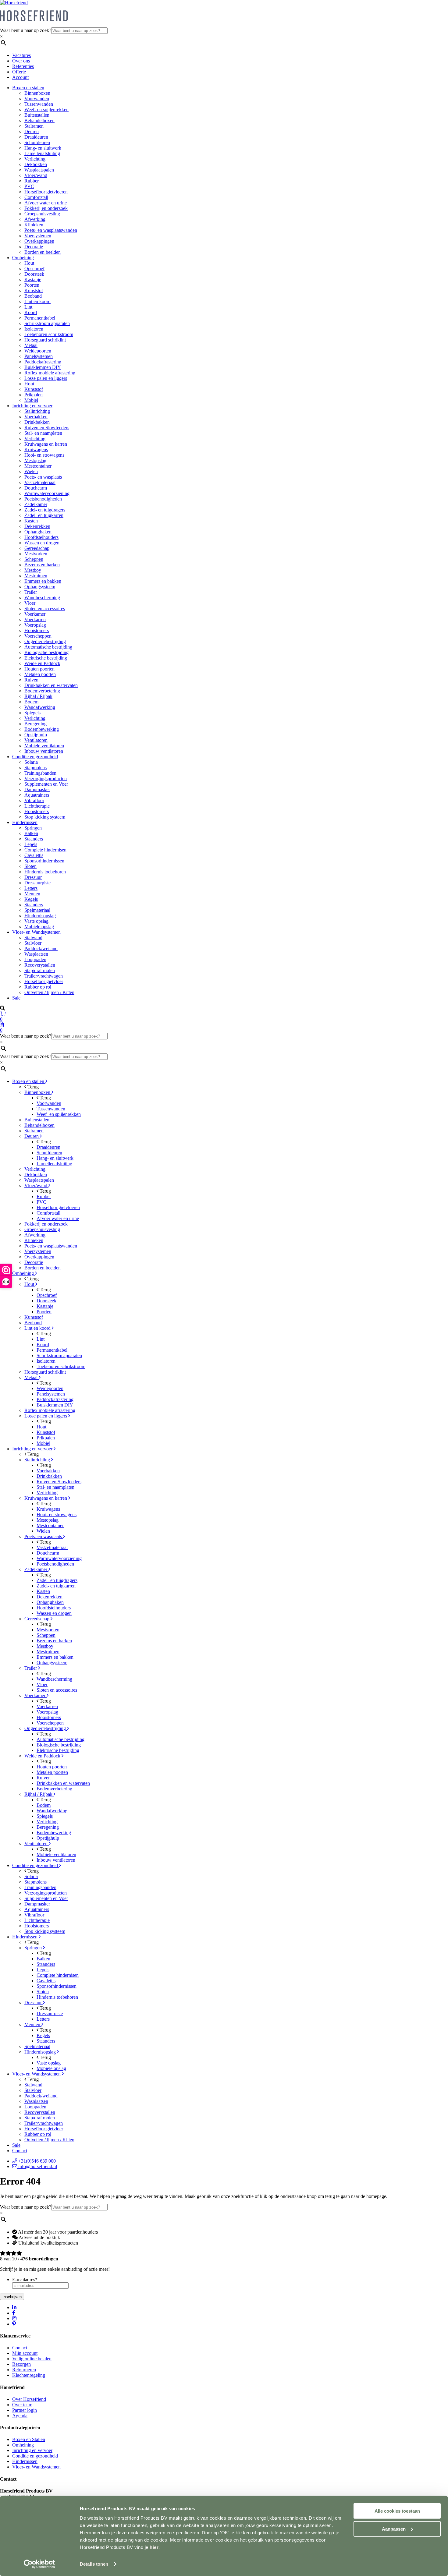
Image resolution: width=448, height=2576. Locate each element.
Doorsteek (34, 274)
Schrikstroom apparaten (47, 323)
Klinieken (34, 225)
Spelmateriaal (37, 910)
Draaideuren (36, 137)
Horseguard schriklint (45, 340)
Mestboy (33, 570)
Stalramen (34, 126)
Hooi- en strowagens (44, 455)
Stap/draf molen (40, 970)
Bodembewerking (42, 729)
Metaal (31, 345)
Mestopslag (35, 460)
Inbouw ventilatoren (44, 751)
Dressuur (33, 877)
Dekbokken (36, 164)
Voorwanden (37, 99)
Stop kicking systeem (45, 817)
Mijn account (25, 2353)
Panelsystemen (39, 356)
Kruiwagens (36, 449)
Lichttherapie (37, 806)
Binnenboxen (37, 93)
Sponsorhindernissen (44, 861)
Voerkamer (35, 614)
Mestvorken (36, 554)
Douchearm (36, 488)
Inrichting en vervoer (32, 406)
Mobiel (31, 400)
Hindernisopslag (40, 916)
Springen (33, 828)
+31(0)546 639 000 (36, 2161)
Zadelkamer (36, 504)
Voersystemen (38, 236)
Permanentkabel (40, 318)
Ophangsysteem (40, 587)
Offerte (19, 72)
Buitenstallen (37, 115)
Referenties (23, 66)
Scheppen (34, 559)
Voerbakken (36, 417)
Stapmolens (36, 768)
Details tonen (94, 2564)
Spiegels (32, 713)
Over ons (21, 61)
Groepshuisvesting (42, 214)
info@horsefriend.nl (37, 2166)
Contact (20, 2151)
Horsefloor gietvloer (44, 981)
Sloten (30, 866)
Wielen (31, 471)
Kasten (31, 521)
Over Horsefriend (29, 2399)
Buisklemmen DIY (43, 367)
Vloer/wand (36, 175)
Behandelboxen (39, 120)
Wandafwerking (40, 707)
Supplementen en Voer (46, 784)
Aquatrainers (37, 795)
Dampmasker (37, 789)
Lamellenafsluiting (42, 153)
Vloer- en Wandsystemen (36, 932)
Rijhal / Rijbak (38, 696)
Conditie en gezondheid (35, 757)
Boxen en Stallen (29, 2439)
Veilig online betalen (32, 2359)
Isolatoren (34, 329)
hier (154, 2547)
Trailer (31, 592)
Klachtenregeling (29, 2375)
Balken (31, 833)
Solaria (31, 762)
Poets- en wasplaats (43, 477)
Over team (22, 2405)
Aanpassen (394, 2529)
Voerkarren (35, 619)
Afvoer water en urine (46, 203)
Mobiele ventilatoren (44, 746)
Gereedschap (37, 548)
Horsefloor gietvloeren (46, 192)
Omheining (23, 258)
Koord (31, 312)
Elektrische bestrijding (46, 658)
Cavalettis (34, 855)
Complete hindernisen (45, 850)
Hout (29, 263)
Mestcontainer (38, 466)
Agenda (20, 2416)
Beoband (33, 296)
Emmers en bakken (43, 581)
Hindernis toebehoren (45, 872)
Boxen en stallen (28, 88)
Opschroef (34, 269)
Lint (28, 307)
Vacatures (21, 55)
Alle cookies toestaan (397, 2511)
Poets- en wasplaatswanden (51, 230)
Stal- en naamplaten (43, 433)
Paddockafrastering (43, 362)
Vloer (30, 603)
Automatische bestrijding (48, 647)
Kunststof (34, 290)
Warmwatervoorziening (47, 493)
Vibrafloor (34, 800)
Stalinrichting (37, 411)
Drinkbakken (37, 422)
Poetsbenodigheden (43, 499)
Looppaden (35, 959)
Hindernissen (25, 822)
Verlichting (35, 159)
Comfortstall (36, 197)
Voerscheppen (38, 636)
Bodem (31, 702)
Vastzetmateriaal (40, 482)
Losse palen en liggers (46, 378)
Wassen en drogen (42, 543)
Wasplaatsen (36, 954)
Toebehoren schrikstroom (49, 334)
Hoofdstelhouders (41, 537)
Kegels (31, 899)
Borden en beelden (43, 252)
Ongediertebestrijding (45, 641)
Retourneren (24, 2370)
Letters (31, 888)
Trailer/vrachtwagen (44, 976)
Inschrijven (12, 2297)
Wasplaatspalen (39, 170)
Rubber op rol (38, 987)
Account (20, 77)
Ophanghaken (38, 532)
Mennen (32, 894)
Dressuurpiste (37, 883)
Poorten (32, 285)
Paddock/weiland (41, 948)
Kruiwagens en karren (46, 444)
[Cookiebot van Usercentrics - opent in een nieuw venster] (39, 2564)
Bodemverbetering (42, 691)
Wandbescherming (42, 598)
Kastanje (33, 280)
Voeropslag (35, 625)
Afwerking (35, 219)
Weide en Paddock (42, 663)
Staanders (34, 839)
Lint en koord (37, 301)
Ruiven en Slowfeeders (47, 428)
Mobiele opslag (39, 927)
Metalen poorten (40, 674)
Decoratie (34, 247)
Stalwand (33, 938)
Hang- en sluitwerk (43, 148)
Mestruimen (36, 576)
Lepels (31, 844)
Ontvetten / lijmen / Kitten (49, 992)
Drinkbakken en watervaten (51, 685)
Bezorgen (21, 2364)
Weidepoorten (38, 351)
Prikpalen (34, 395)
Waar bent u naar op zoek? (26, 30)
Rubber (32, 181)
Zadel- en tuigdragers (45, 510)
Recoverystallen (40, 965)
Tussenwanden (39, 104)
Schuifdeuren (37, 142)
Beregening (36, 724)
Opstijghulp (36, 735)
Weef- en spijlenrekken (46, 110)
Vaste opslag (36, 921)
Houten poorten (39, 669)
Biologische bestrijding (46, 652)
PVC (29, 186)
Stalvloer (33, 943)
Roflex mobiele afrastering (50, 373)
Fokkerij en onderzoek (46, 208)
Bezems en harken (42, 565)
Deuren (32, 131)
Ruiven (31, 680)
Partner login (25, 2410)
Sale (16, 998)
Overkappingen (39, 241)
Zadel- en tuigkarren (44, 515)
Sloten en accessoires (45, 609)
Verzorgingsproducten (46, 778)
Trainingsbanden (40, 773)
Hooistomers (37, 630)
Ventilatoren (36, 740)
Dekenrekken (37, 526)
